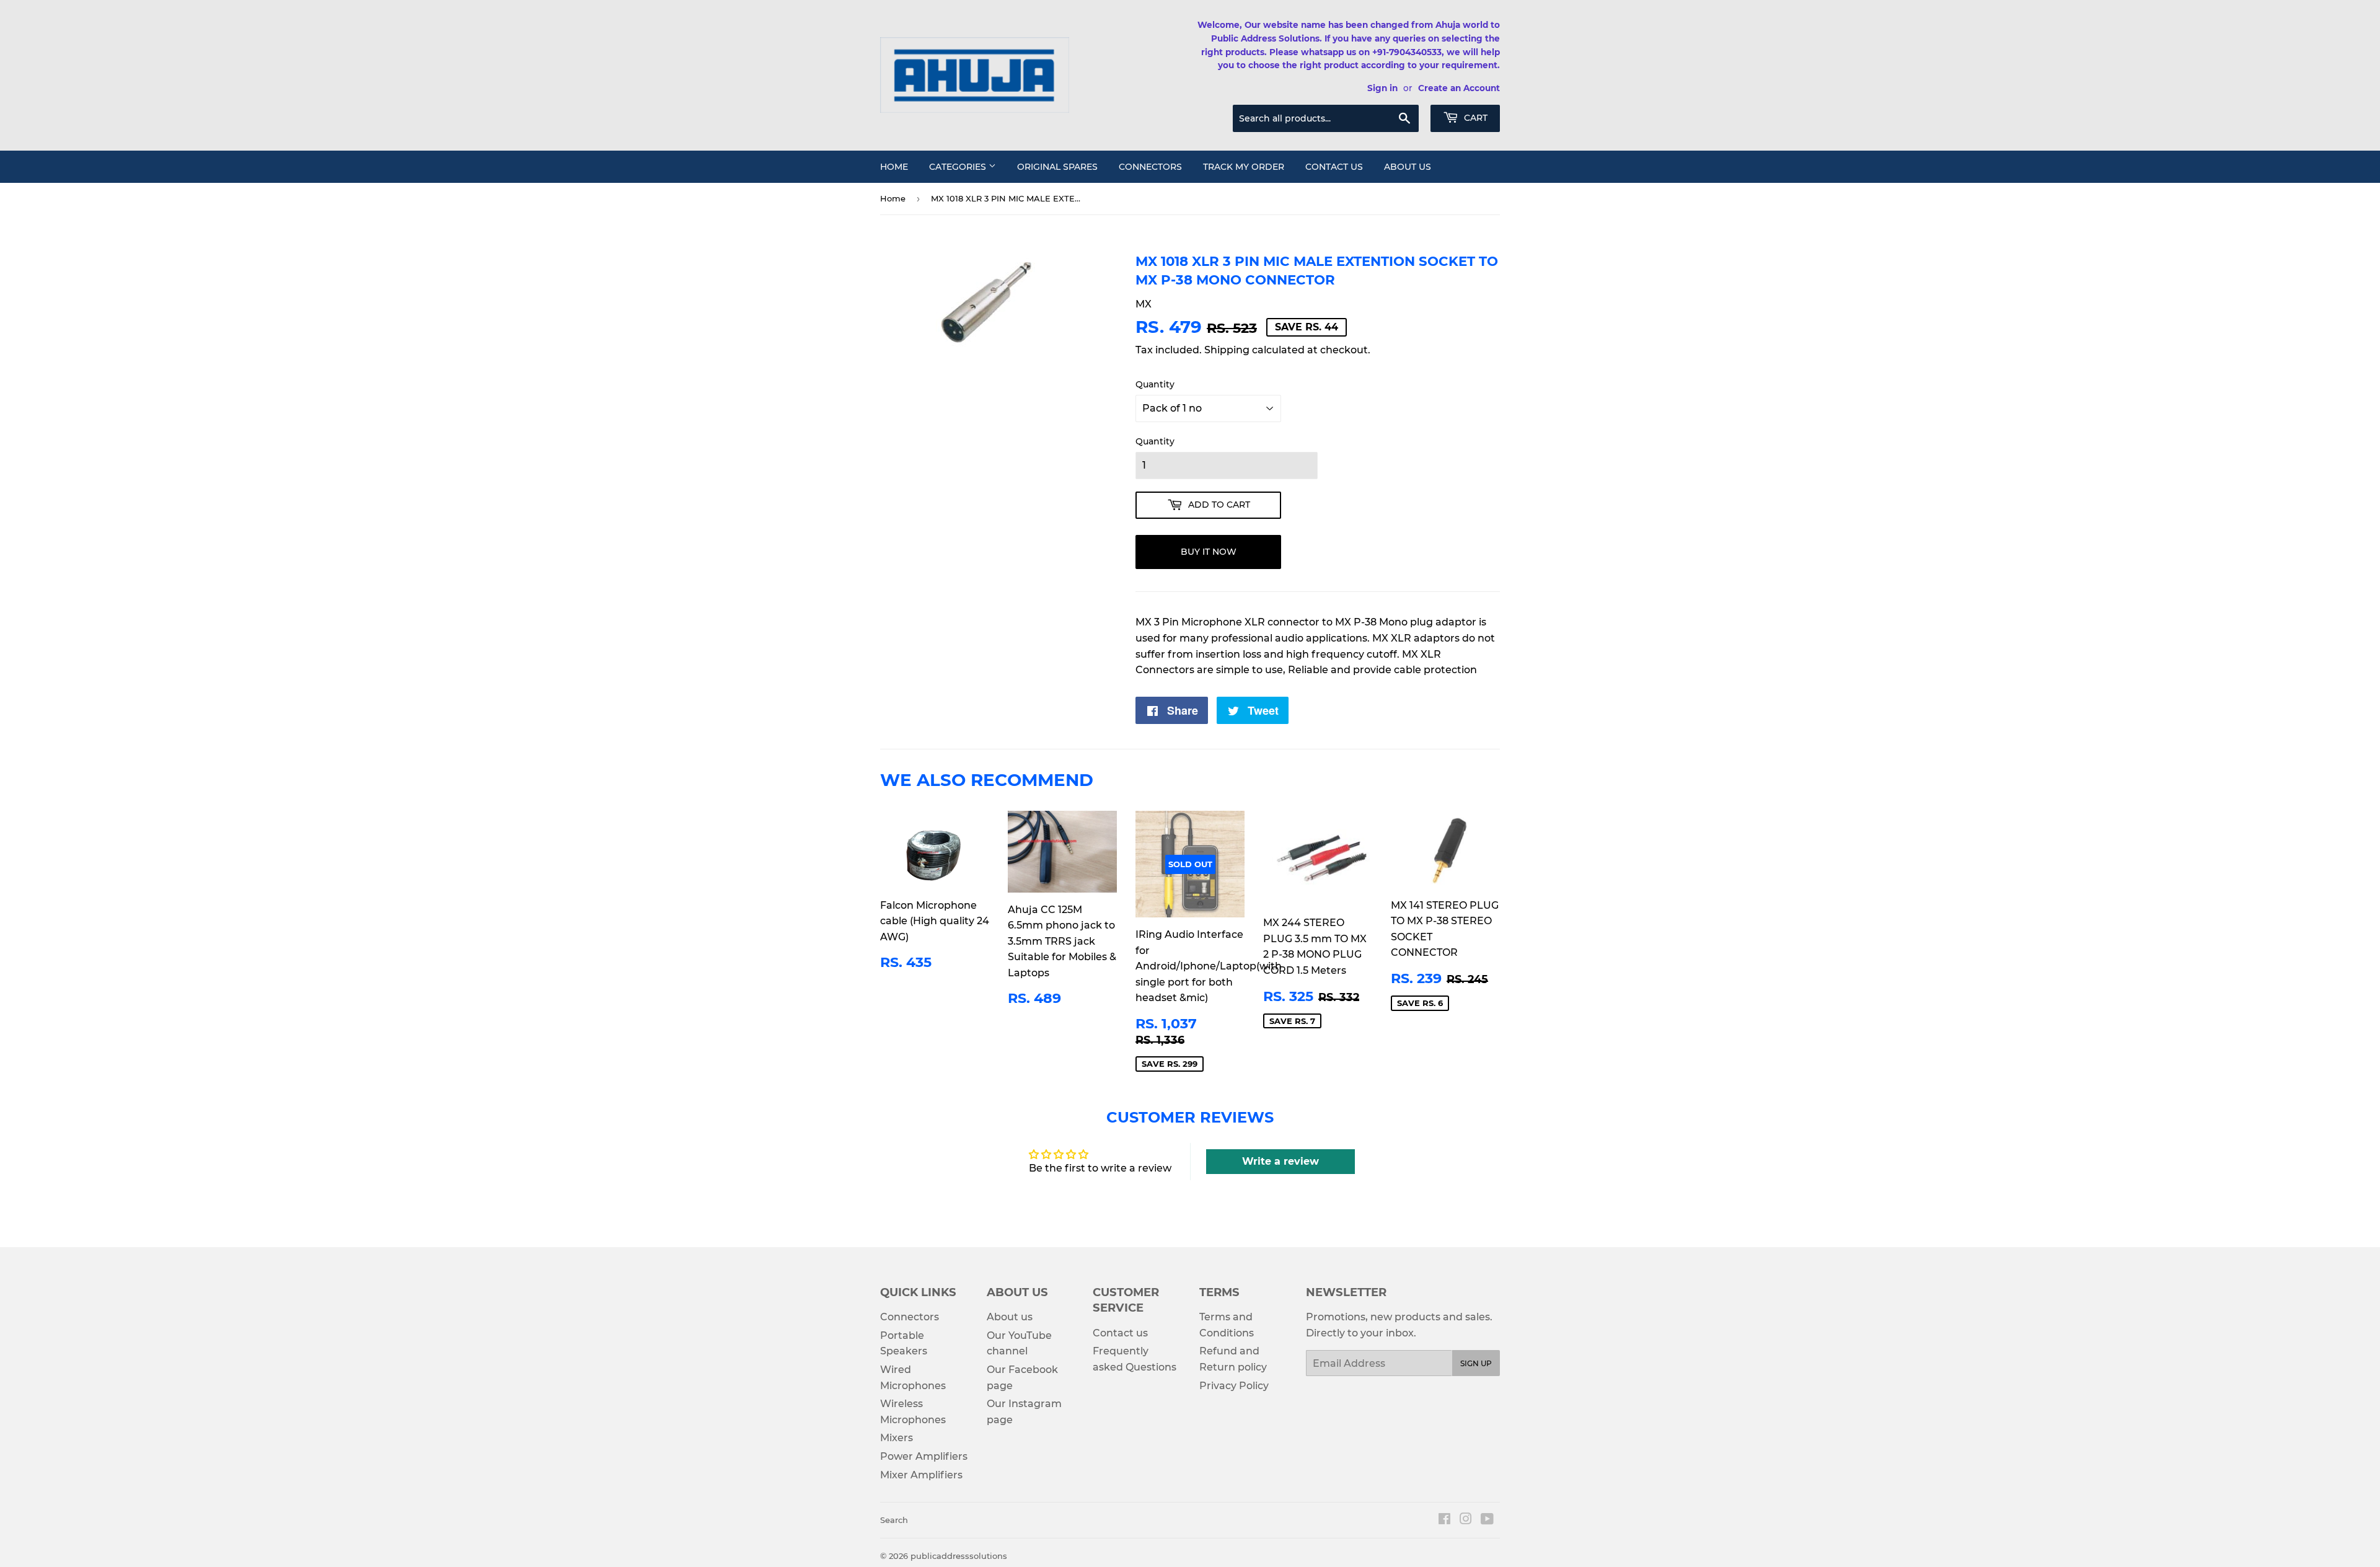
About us (1408, 167)
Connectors (1150, 167)
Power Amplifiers (924, 1456)
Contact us (1334, 167)
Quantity (1155, 384)
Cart (1474, 118)
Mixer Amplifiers (921, 1475)
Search (894, 1520)
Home (894, 167)
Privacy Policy (1234, 1386)
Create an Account (1459, 88)
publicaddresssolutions (959, 1556)
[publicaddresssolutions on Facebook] (1444, 1520)
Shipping (1227, 350)
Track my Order (1244, 167)
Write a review (1280, 1161)
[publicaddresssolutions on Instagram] (1466, 1520)
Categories (959, 167)
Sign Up (1476, 1363)
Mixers (897, 1438)
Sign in (1382, 88)
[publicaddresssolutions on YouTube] (1487, 1520)
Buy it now (1209, 552)
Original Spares (1057, 167)
